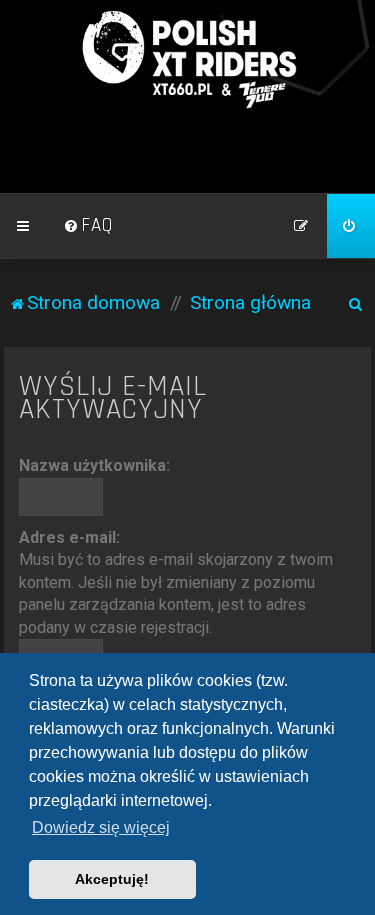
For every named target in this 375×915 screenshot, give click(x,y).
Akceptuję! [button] (112, 879)
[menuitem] (88, 226)
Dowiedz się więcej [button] (101, 827)
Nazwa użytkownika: (94, 465)
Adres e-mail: (69, 537)
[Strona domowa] (188, 60)
